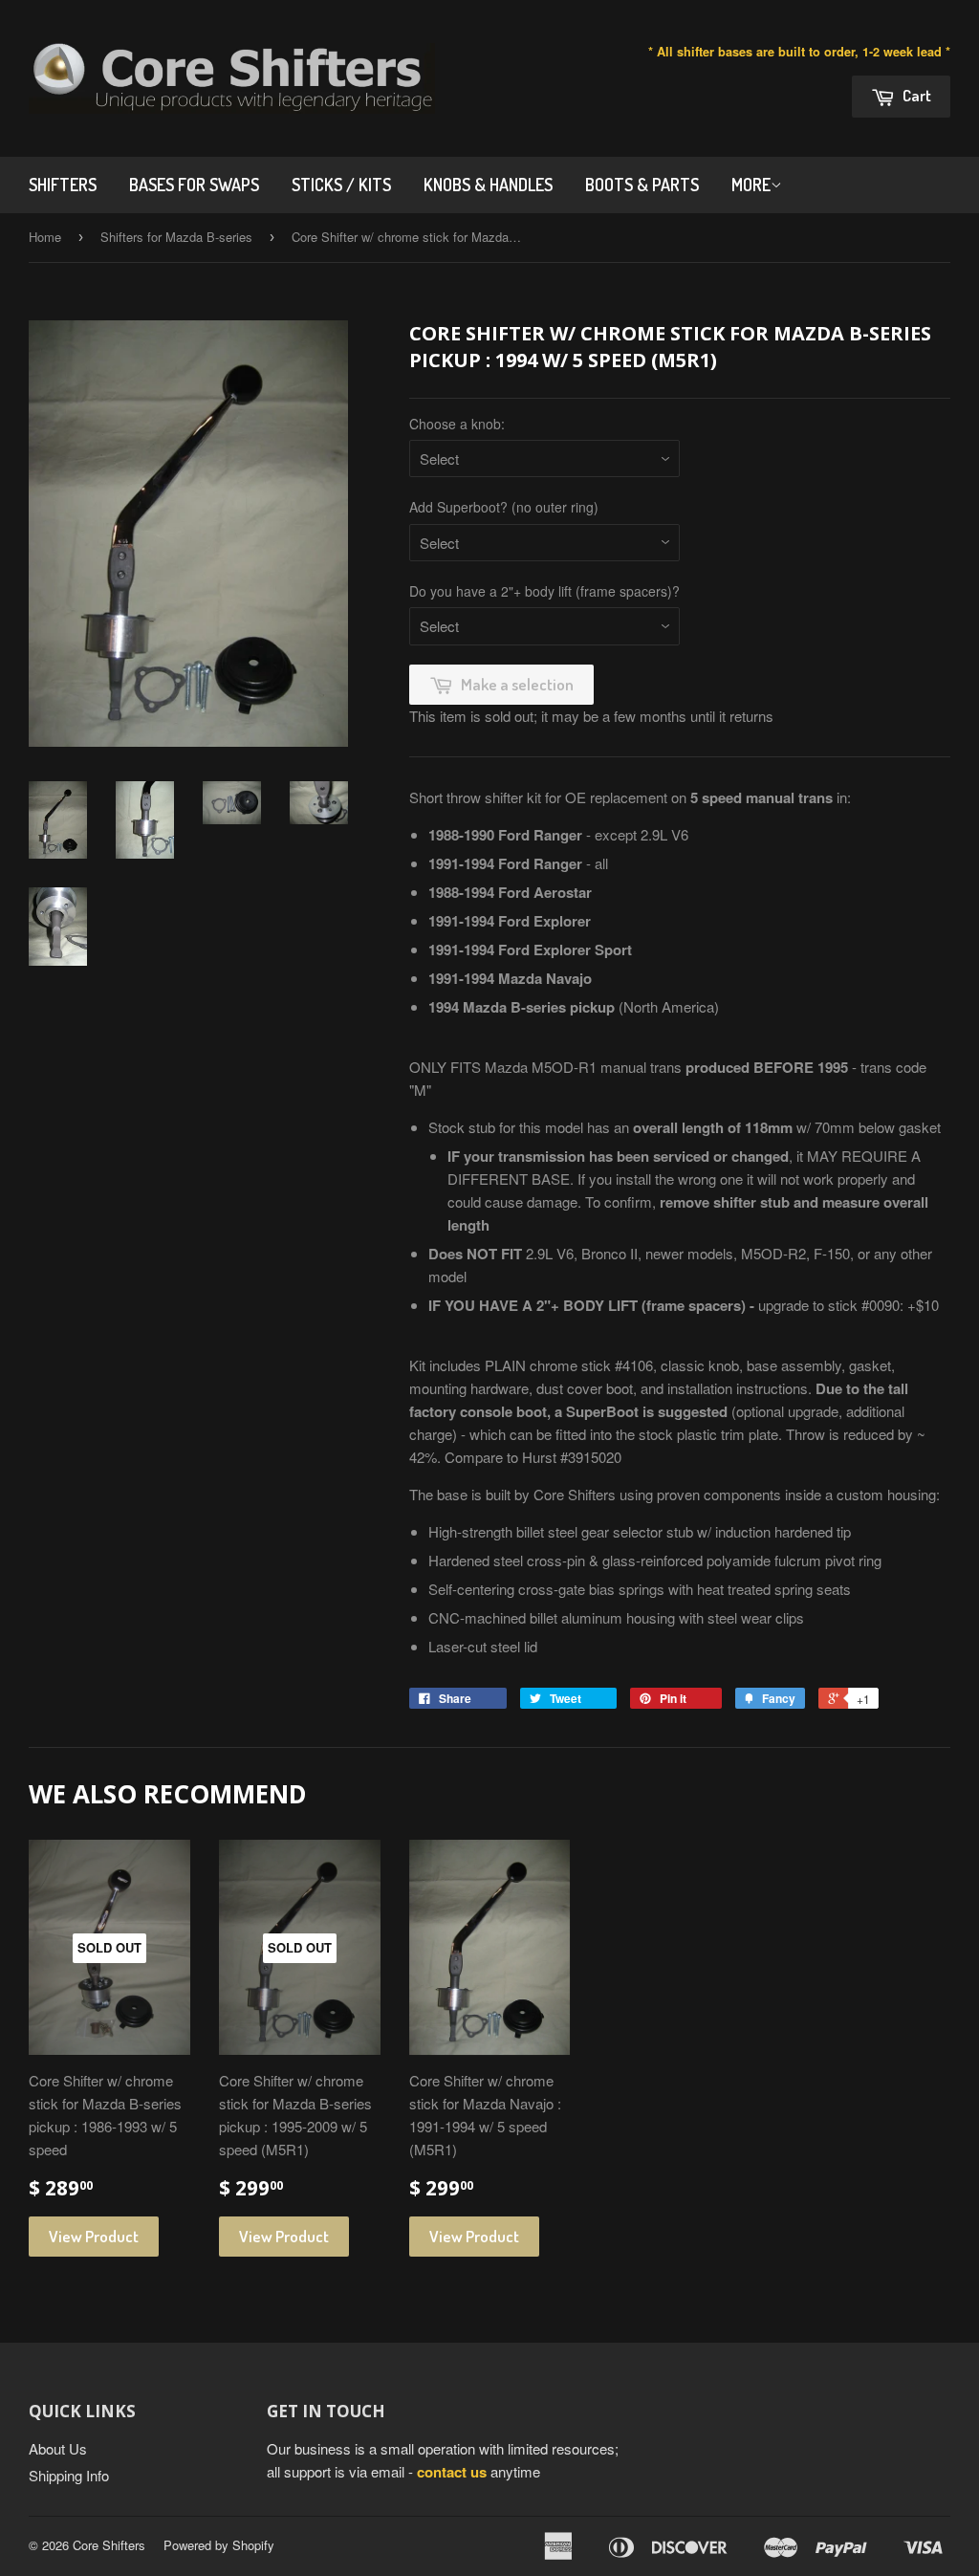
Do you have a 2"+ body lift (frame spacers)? (544, 591)
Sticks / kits (341, 185)
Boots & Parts (642, 185)
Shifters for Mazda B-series (176, 237)
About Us (58, 2448)
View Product (94, 2236)
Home (45, 237)
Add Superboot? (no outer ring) (504, 507)
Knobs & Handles (488, 185)
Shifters (63, 185)
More (751, 185)
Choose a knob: (457, 424)
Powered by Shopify (219, 2545)
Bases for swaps (194, 185)
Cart (915, 95)
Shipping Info (69, 2475)
